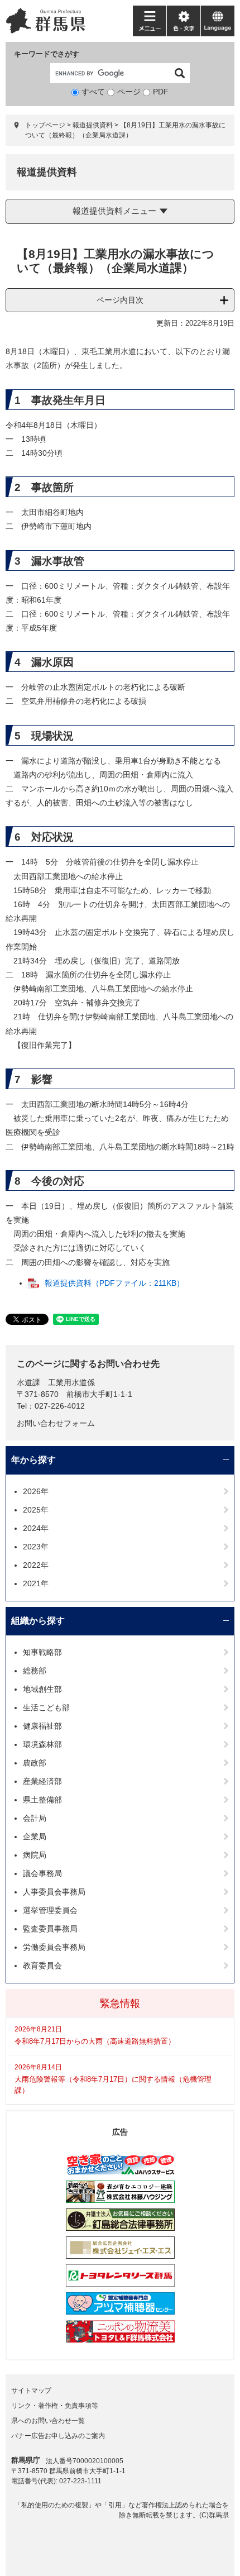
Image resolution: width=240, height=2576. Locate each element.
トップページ (45, 125)
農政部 (35, 1763)
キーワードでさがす (47, 54)
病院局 (35, 1855)
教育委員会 (42, 1966)
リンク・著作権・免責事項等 (55, 2406)
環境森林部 (42, 1744)
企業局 (35, 1836)
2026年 (36, 1491)
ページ (129, 92)
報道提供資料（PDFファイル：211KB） (114, 1283)
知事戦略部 (42, 1652)
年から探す (33, 1460)
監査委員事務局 (50, 1929)
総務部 (35, 1671)
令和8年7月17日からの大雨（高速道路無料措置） (95, 2041)
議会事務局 (42, 1873)
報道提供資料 (93, 125)
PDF (161, 92)
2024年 (36, 1528)
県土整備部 (42, 1800)
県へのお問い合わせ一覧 (48, 2421)
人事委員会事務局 (54, 1892)
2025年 (36, 1510)
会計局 (35, 1818)
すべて (93, 92)
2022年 (36, 1565)
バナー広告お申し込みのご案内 (58, 2436)
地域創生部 (42, 1689)
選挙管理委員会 (50, 1910)
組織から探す (38, 1621)
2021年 (36, 1583)
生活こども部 (46, 1707)
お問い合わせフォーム (56, 1423)
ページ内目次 (120, 300)
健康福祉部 (42, 1726)
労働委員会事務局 (54, 1947)
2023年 (36, 1547)
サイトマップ (31, 2391)
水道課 (28, 1382)
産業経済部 (42, 1781)
